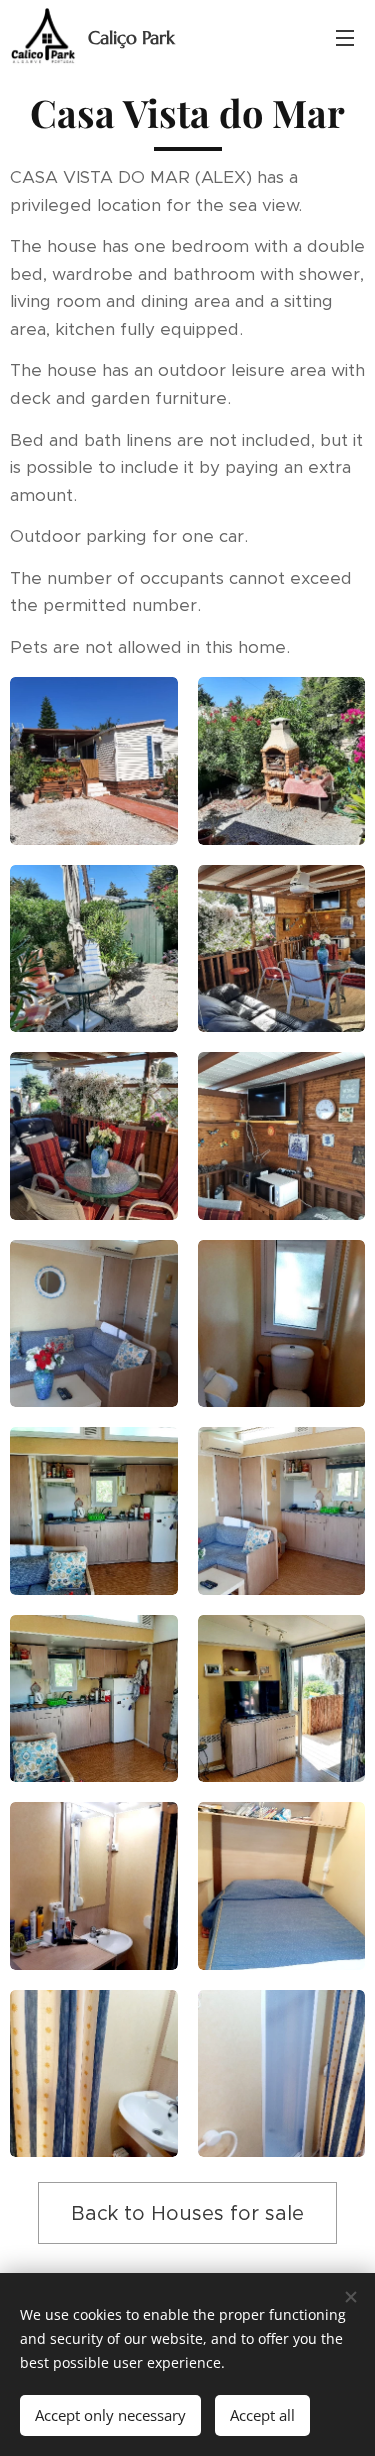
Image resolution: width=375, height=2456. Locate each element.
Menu (345, 37)
